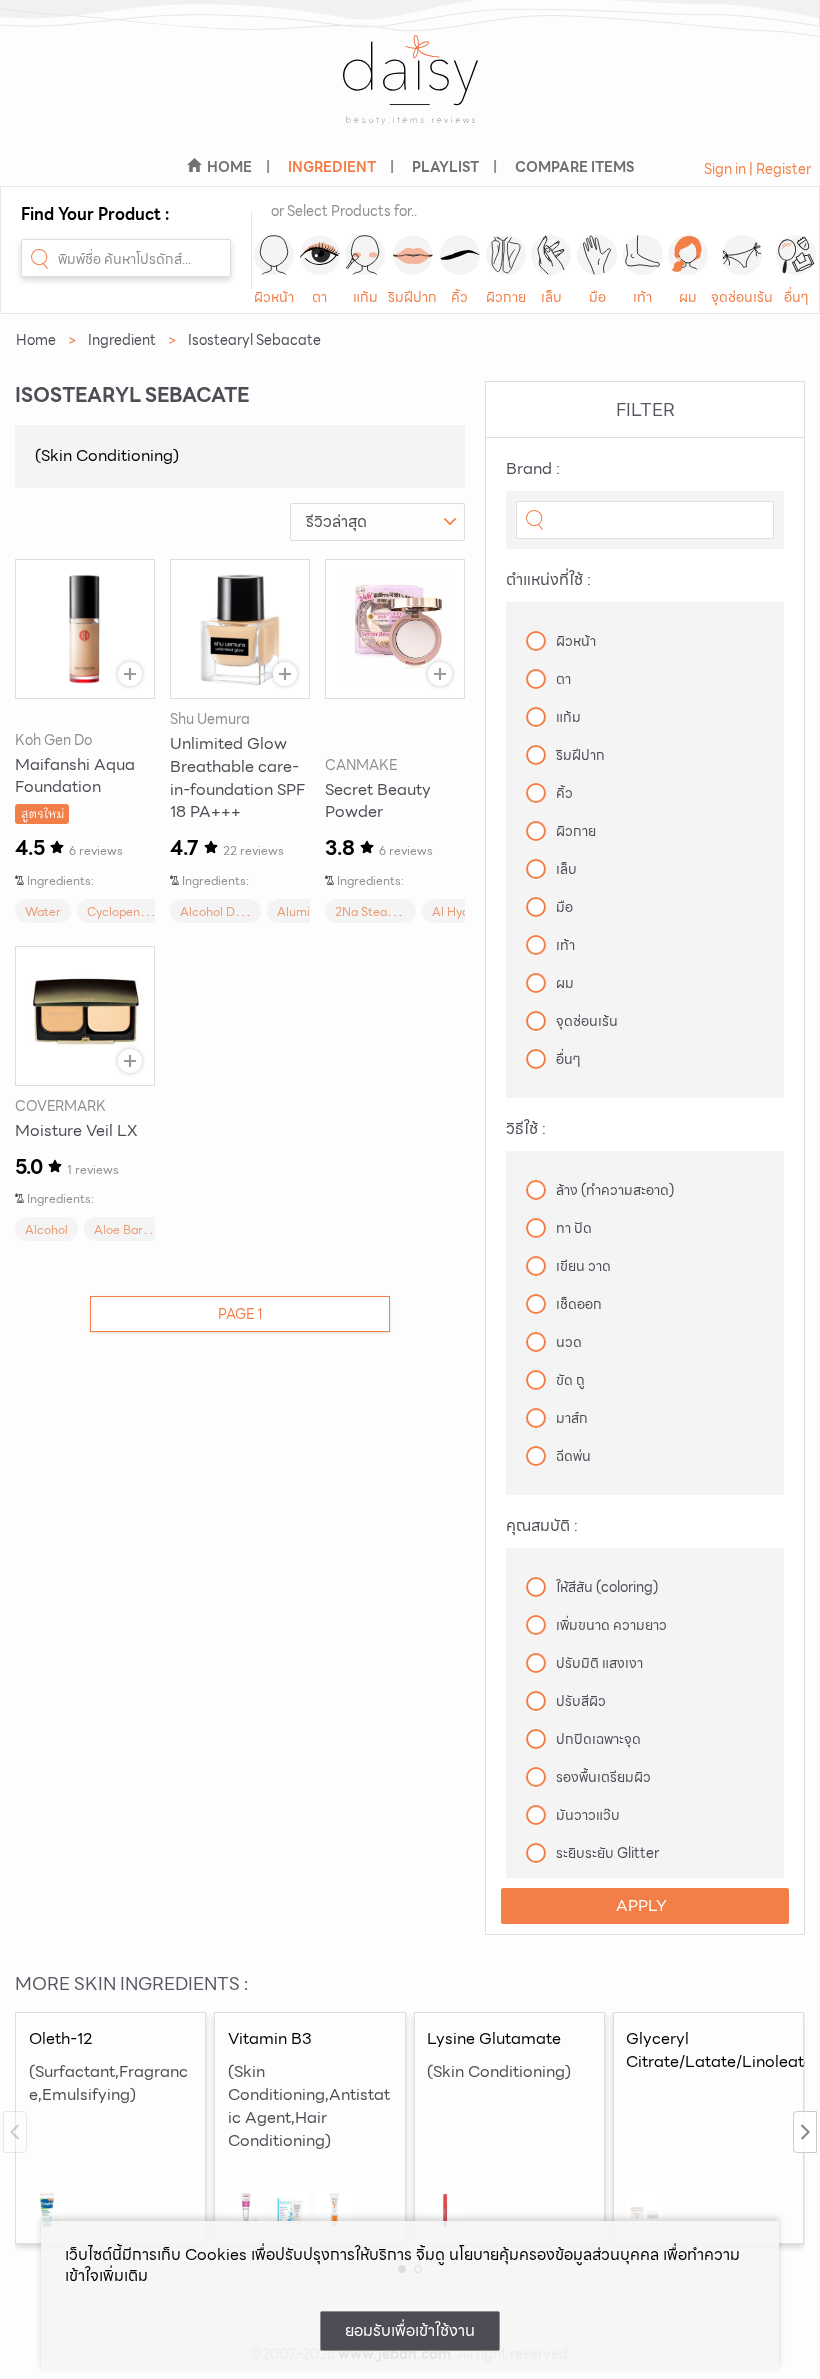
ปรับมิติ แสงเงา (599, 1663)
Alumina (300, 911)
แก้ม (365, 297)
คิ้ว (459, 297)
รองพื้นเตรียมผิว (603, 1777)
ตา (319, 297)
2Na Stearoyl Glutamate (404, 911)
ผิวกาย (506, 297)
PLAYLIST (445, 167)
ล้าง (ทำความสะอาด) (615, 1190)
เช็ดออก (579, 1304)
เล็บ (551, 297)
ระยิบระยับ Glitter (607, 1853)
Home (36, 340)
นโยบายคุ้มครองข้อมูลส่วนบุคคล (554, 2254)
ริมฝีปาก (412, 297)
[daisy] (410, 92)
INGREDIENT (332, 167)
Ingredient (122, 340)
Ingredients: (60, 880)
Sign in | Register (757, 169)
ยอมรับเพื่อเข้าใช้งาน (410, 2330)
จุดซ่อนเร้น (742, 297)
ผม (688, 297)
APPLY (641, 1905)
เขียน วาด (583, 1266)
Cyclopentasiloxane (142, 911)
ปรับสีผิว (581, 1701)
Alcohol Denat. (222, 911)
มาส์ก (572, 1418)
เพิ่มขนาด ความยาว (611, 1625)
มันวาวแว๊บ (588, 1815)
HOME (229, 167)
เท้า (642, 297)
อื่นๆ (796, 297)
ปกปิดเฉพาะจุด (598, 1739)
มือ (597, 297)
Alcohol (46, 1229)
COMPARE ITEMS (574, 167)
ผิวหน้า (274, 297)
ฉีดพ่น (573, 1456)
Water (43, 911)
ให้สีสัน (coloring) (607, 1587)
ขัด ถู (570, 1380)
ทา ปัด (574, 1228)
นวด (569, 1342)
